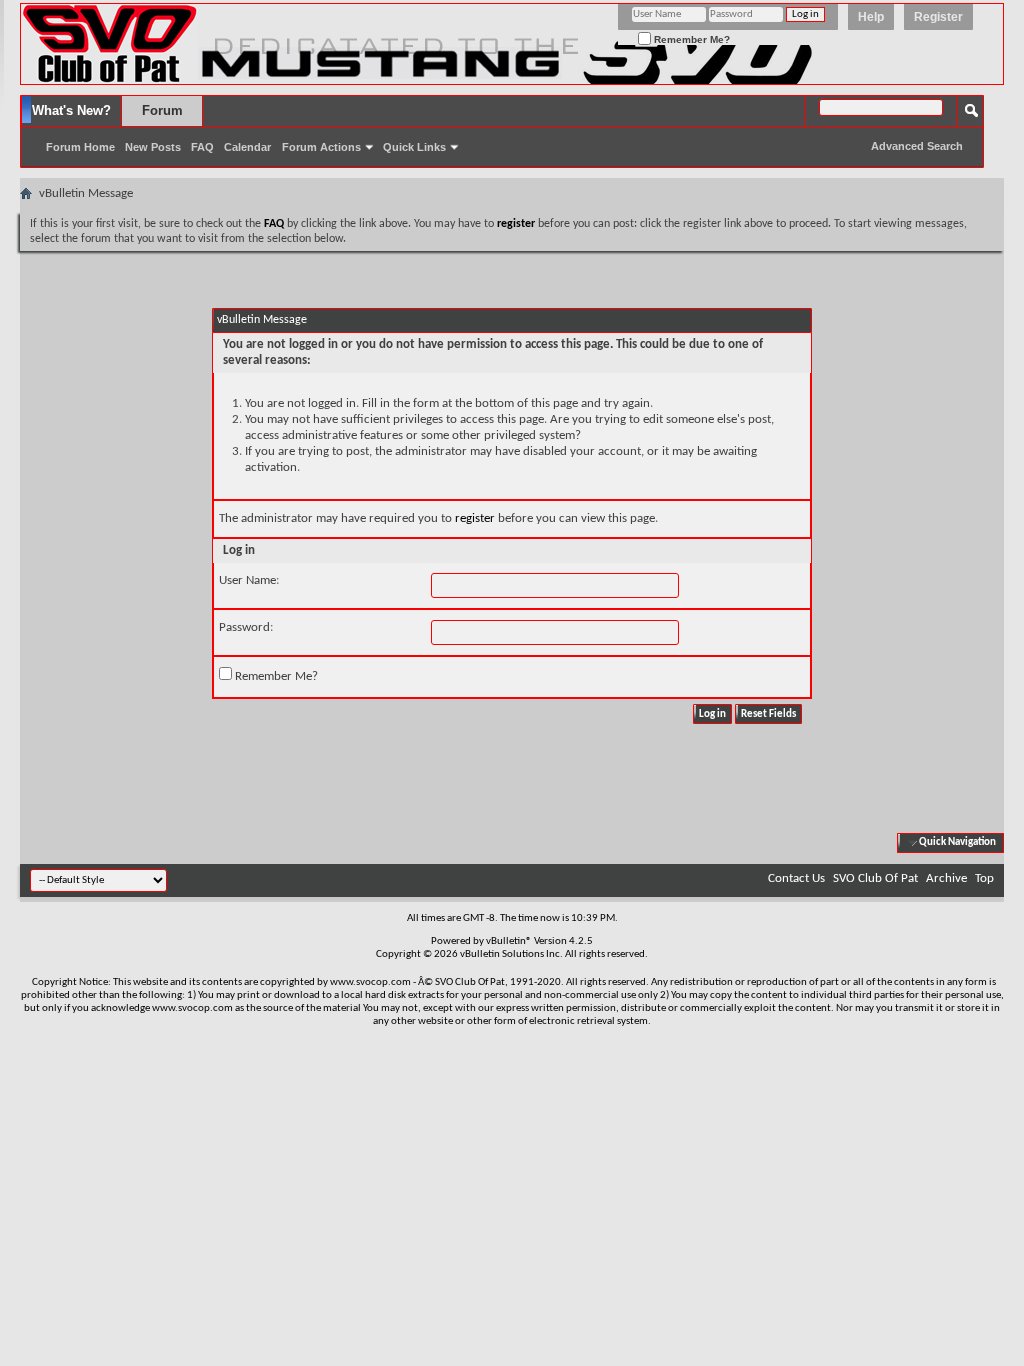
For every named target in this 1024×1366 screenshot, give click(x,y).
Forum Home (80, 147)
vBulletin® (509, 941)
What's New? (71, 110)
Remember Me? (690, 39)
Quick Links (414, 147)
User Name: (249, 580)
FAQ (202, 147)
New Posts (153, 147)
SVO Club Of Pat (875, 878)
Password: (246, 627)
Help (871, 17)
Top (984, 878)
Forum (162, 110)
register (475, 518)
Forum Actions (321, 147)
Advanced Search (917, 146)
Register (938, 17)
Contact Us (796, 878)
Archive (946, 878)
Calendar (247, 147)
